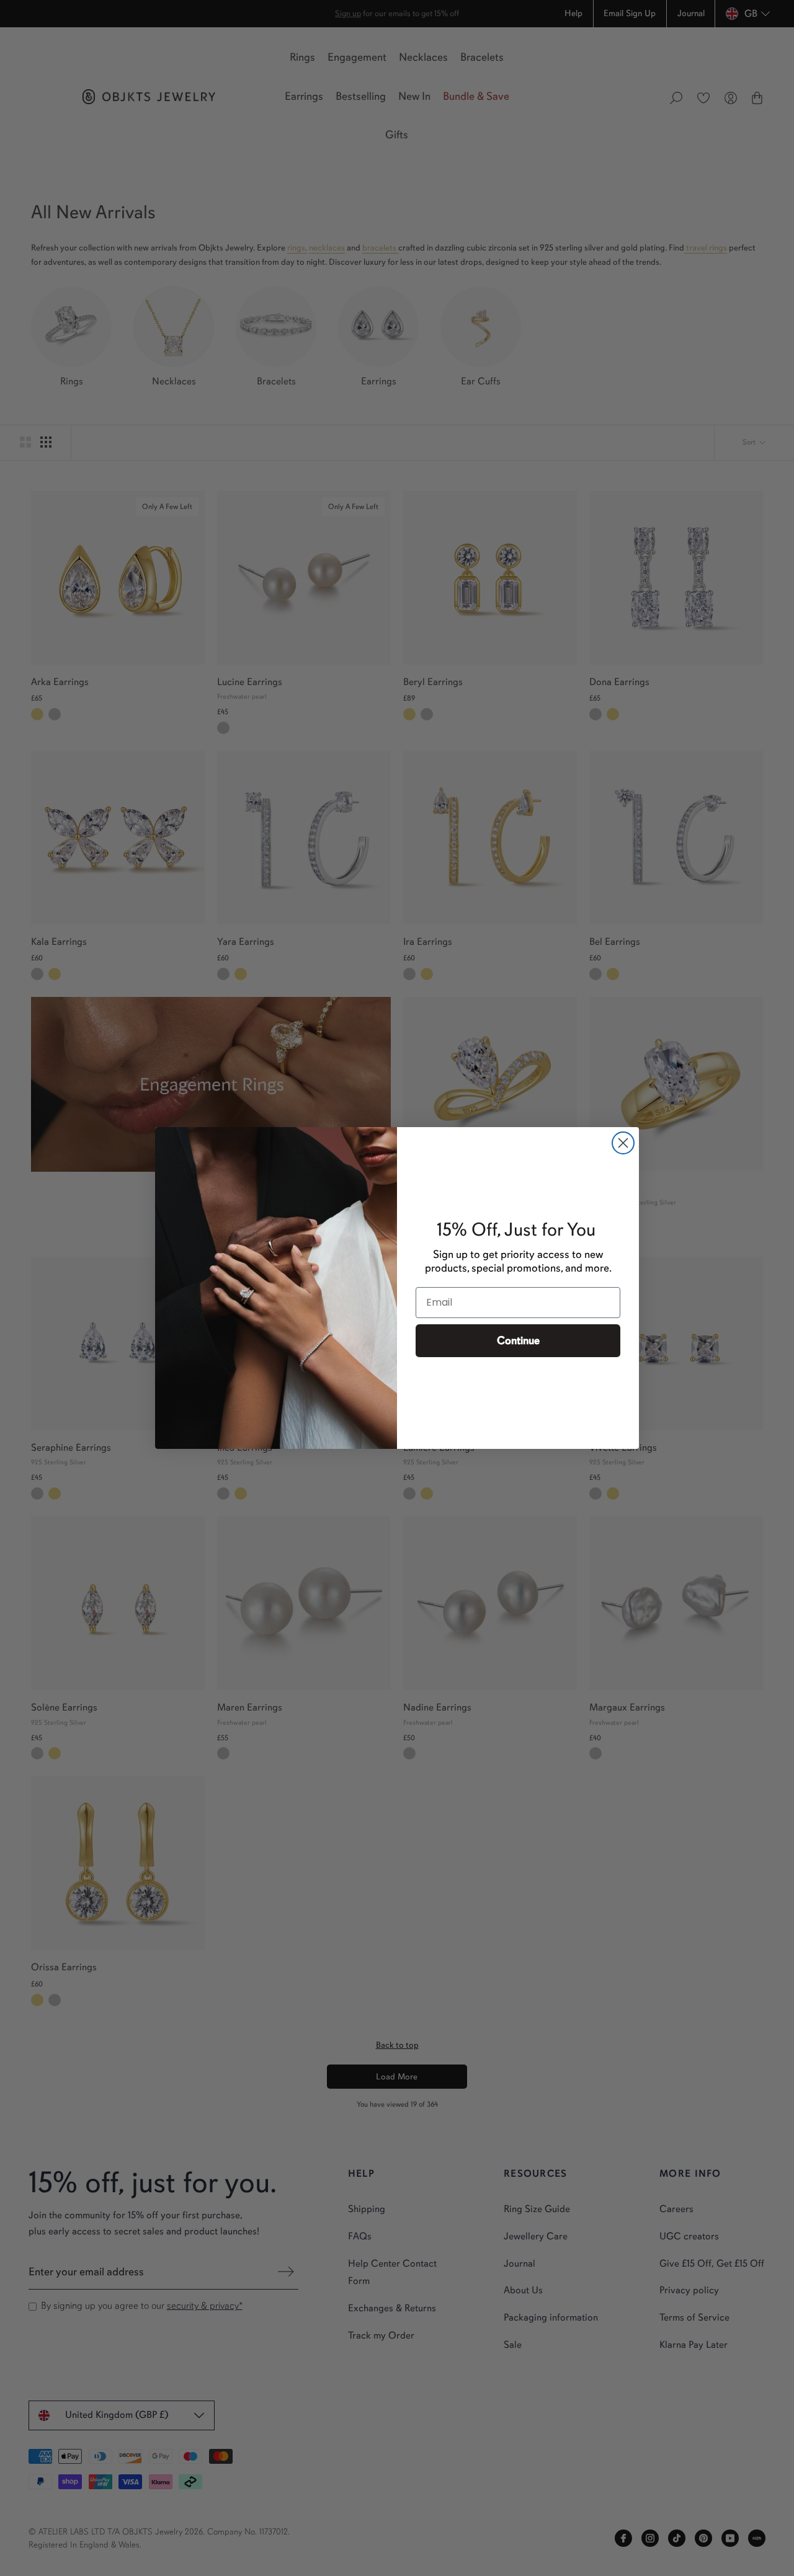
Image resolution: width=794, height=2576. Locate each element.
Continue (518, 1340)
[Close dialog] (623, 1143)
